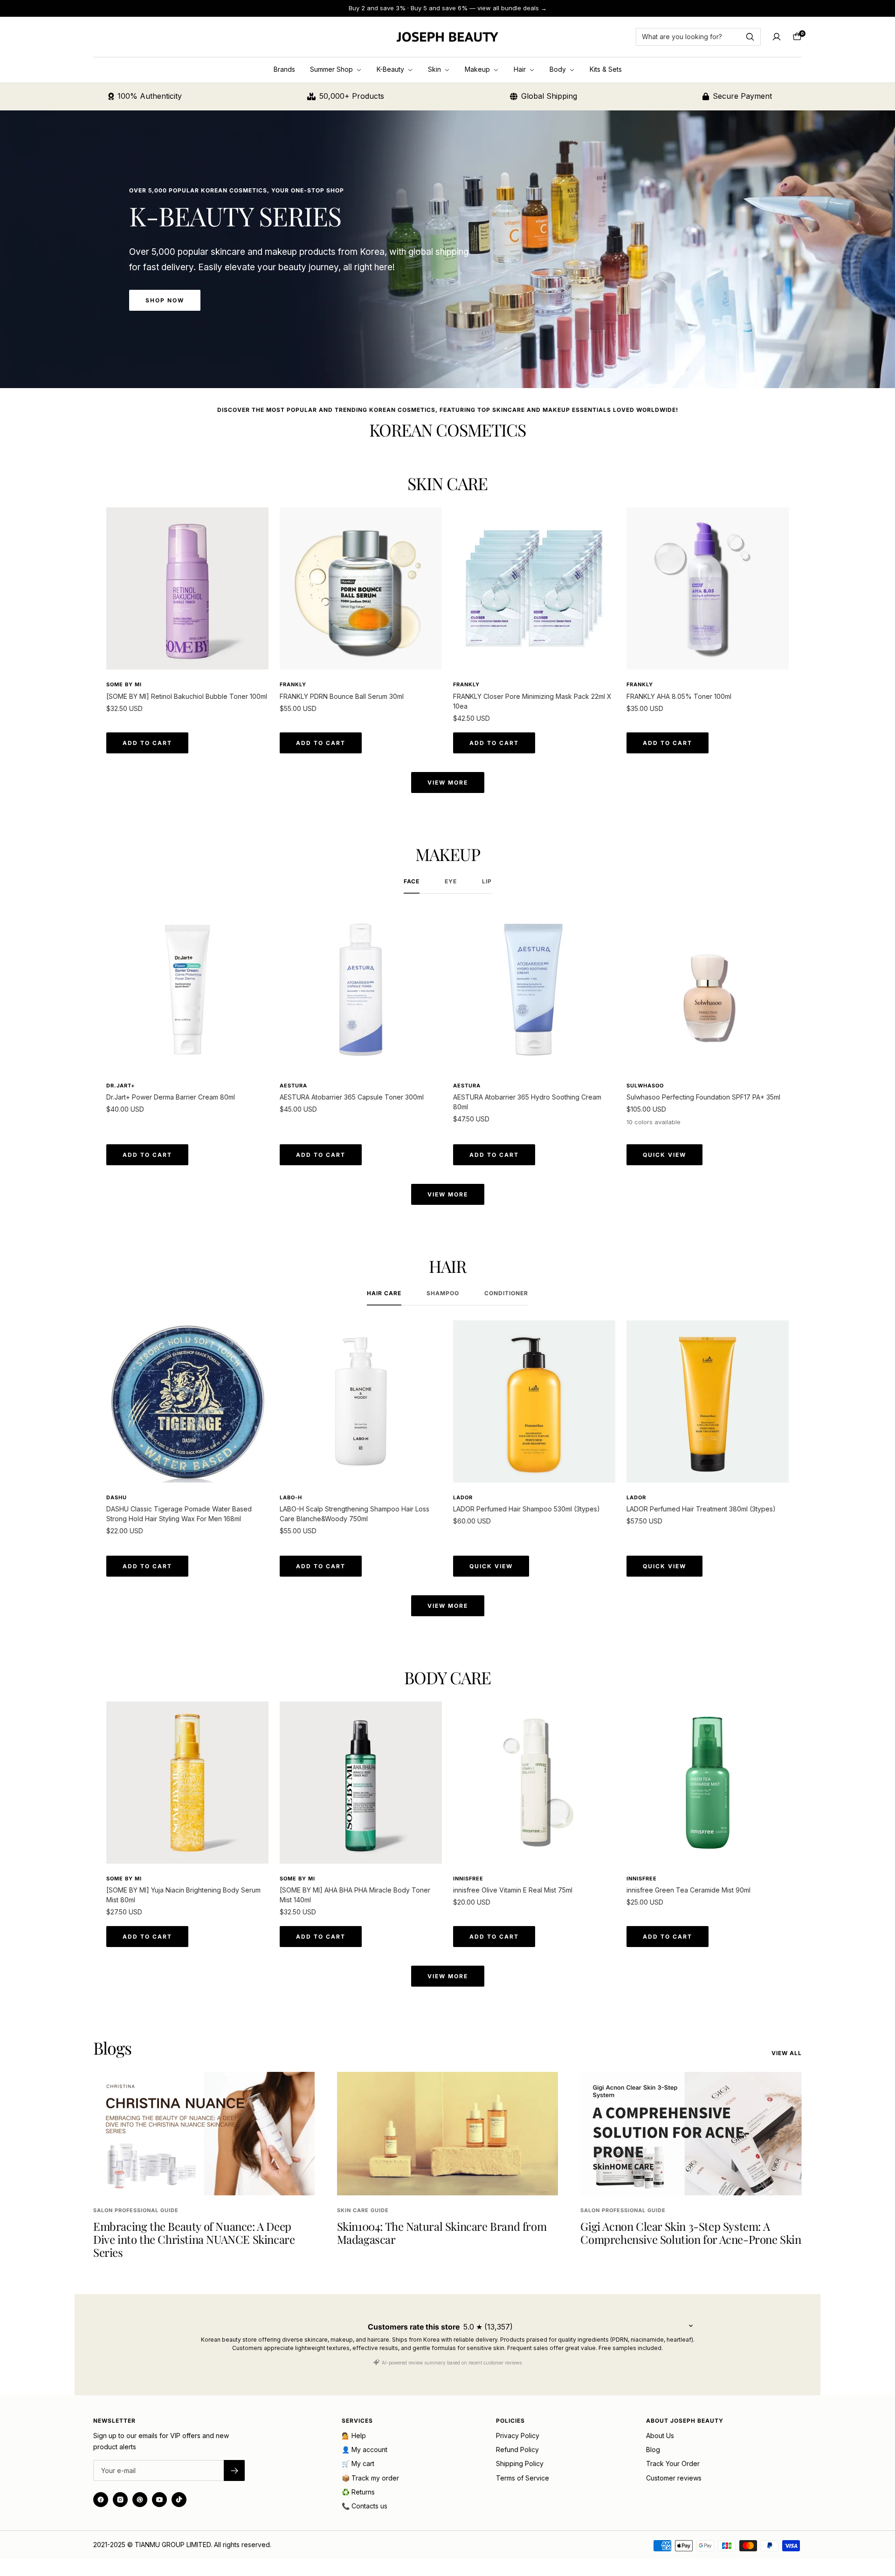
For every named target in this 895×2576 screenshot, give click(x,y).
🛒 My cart (358, 2463)
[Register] (234, 2470)
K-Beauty (391, 69)
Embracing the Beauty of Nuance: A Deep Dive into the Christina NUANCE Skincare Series (194, 2239)
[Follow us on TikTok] (179, 2500)
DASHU (117, 1497)
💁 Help (354, 2436)
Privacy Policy (518, 2436)
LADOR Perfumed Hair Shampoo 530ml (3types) (527, 1509)
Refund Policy (517, 2450)
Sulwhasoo (645, 1086)
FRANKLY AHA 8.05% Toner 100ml (679, 696)
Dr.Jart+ (120, 1086)
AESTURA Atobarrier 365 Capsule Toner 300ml (352, 1097)
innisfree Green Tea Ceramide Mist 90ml (688, 1890)
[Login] (777, 37)
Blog (653, 2450)
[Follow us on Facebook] (101, 2500)
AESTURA (293, 1086)
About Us (660, 2436)
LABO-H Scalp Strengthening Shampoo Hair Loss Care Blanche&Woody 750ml (355, 1514)
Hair (521, 69)
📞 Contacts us (365, 2506)
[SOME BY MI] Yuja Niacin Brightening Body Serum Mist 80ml (183, 1895)
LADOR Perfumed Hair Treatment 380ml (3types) (701, 1509)
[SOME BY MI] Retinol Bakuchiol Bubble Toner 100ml (187, 696)
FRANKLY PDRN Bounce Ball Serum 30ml (342, 696)
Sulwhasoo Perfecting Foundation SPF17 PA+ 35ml (703, 1097)
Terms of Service (523, 2478)
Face (412, 881)
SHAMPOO (443, 1293)
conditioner (506, 1293)
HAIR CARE (384, 1293)
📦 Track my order (370, 2478)
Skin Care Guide (363, 2210)
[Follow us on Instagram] (120, 2500)
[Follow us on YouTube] (159, 2500)
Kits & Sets (606, 69)
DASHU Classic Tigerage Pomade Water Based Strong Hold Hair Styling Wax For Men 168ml (179, 1514)
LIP (487, 881)
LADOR (463, 1497)
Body (559, 69)
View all (787, 2053)
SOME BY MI (124, 684)
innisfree (468, 1879)
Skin (435, 69)
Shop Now (165, 300)
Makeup (478, 69)
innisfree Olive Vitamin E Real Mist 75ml (513, 1890)
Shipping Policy (520, 2463)
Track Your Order (673, 2463)
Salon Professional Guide (136, 2210)
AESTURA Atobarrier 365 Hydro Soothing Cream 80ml (527, 1102)
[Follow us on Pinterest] (140, 2500)
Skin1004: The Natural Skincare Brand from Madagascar (442, 2233)
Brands (284, 69)
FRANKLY (293, 684)
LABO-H (291, 1497)
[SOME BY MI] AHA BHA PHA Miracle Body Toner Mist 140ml (355, 1895)
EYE (451, 881)
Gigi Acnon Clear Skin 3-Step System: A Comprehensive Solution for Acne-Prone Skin (691, 2233)
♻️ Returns (358, 2492)
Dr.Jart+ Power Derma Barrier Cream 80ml (171, 1097)
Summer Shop (332, 69)
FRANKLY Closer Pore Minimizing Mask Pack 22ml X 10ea (532, 701)
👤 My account (365, 2450)
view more (448, 782)
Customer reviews (674, 2478)
